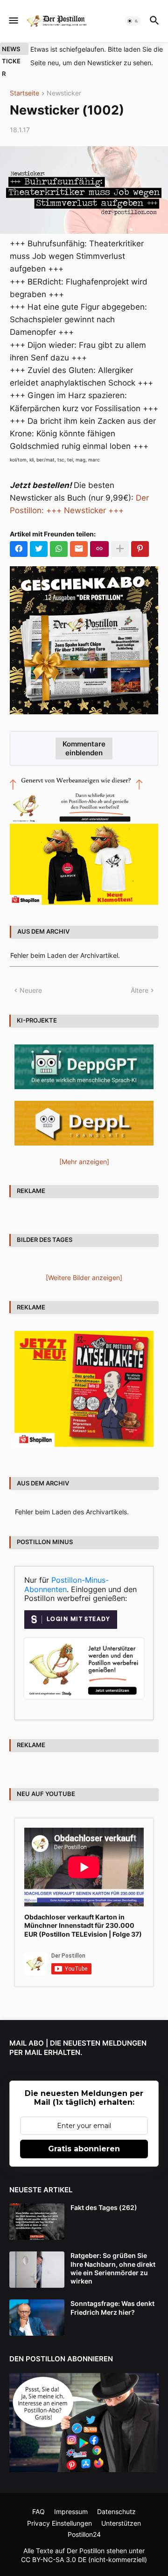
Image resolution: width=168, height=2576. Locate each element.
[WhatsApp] (59, 549)
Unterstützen (121, 2523)
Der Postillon (86, 2551)
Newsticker (64, 93)
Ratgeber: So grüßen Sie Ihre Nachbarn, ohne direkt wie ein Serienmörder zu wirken (113, 2268)
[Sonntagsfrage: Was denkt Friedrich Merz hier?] (37, 2318)
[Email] (79, 549)
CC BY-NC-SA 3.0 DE (54, 2559)
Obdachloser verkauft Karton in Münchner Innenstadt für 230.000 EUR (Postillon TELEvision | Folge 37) (83, 1925)
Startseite (24, 93)
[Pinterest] (140, 549)
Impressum (71, 2512)
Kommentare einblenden (84, 748)
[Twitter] (39, 549)
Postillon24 (84, 2534)
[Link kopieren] (99, 549)
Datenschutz (116, 2512)
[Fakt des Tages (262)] (37, 2222)
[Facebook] (19, 549)
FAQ (38, 2512)
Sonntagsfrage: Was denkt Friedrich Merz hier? (112, 2308)
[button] (13, 21)
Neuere (31, 990)
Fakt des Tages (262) (104, 2207)
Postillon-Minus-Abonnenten (66, 1585)
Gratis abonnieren (84, 2149)
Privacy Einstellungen (59, 2523)
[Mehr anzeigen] (120, 549)
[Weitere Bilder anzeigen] (84, 1278)
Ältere (140, 990)
